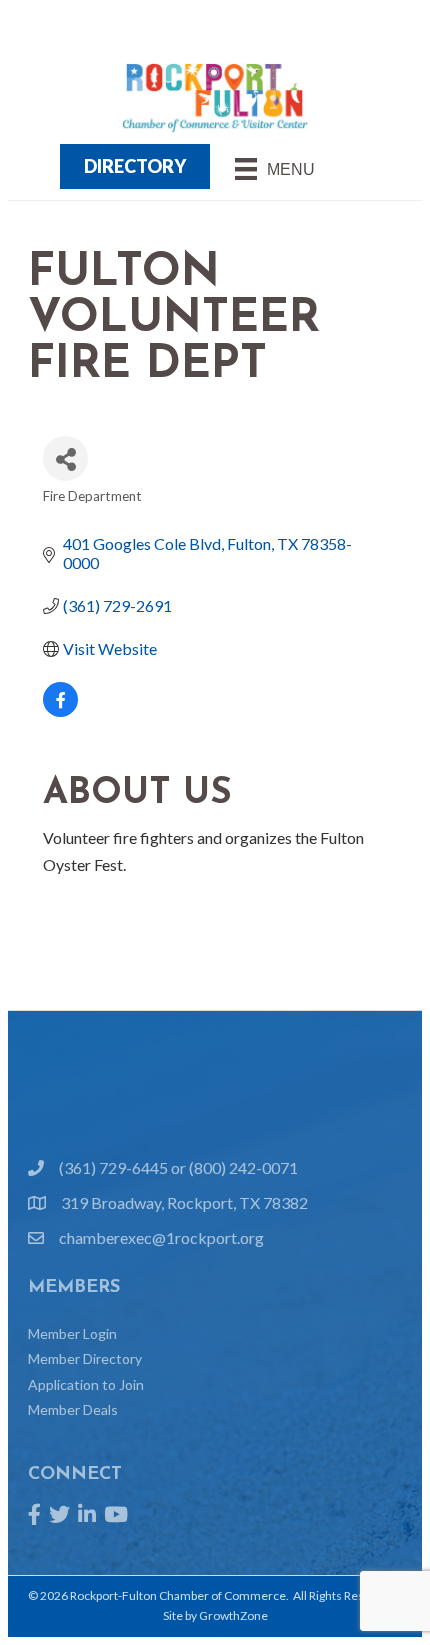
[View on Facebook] (60, 710)
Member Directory (85, 1358)
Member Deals (73, 1409)
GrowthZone (233, 1615)
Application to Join (86, 1384)
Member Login (72, 1333)
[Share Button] (65, 458)
